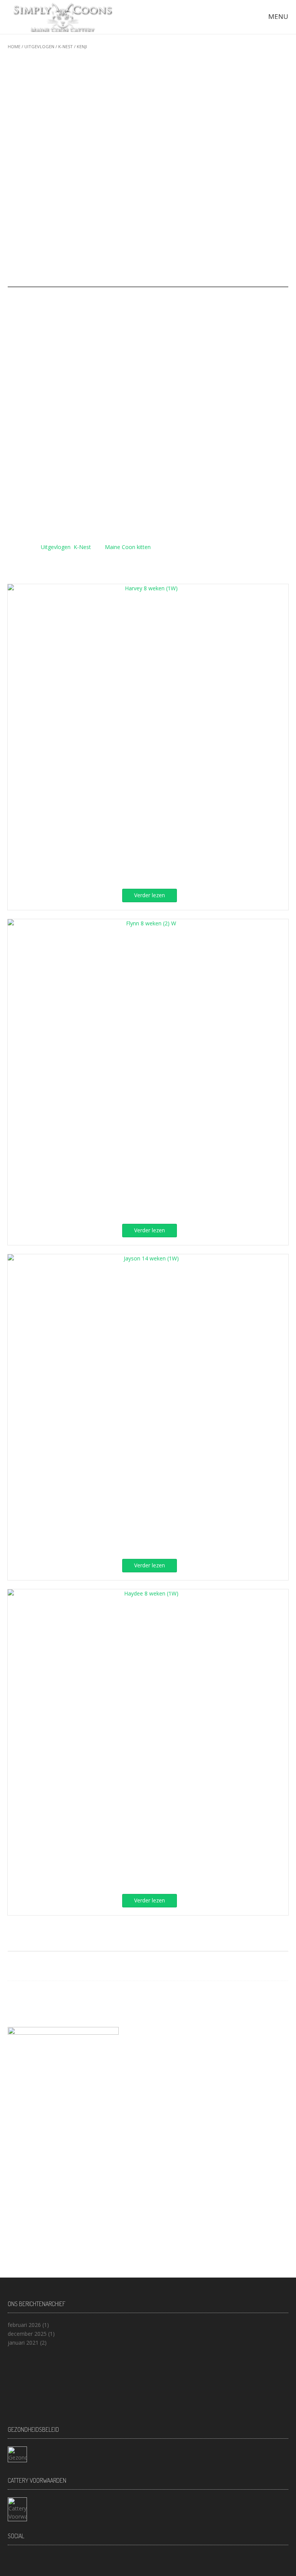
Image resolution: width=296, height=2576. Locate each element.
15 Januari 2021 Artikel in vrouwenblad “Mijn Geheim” (74, 2011)
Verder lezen (150, 895)
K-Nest (66, 46)
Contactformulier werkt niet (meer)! (52, 1993)
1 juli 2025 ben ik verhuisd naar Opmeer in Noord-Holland (79, 2002)
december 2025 (27, 2334)
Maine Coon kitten (128, 547)
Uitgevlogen (39, 46)
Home (14, 46)
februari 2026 (24, 2325)
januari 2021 (23, 2343)
